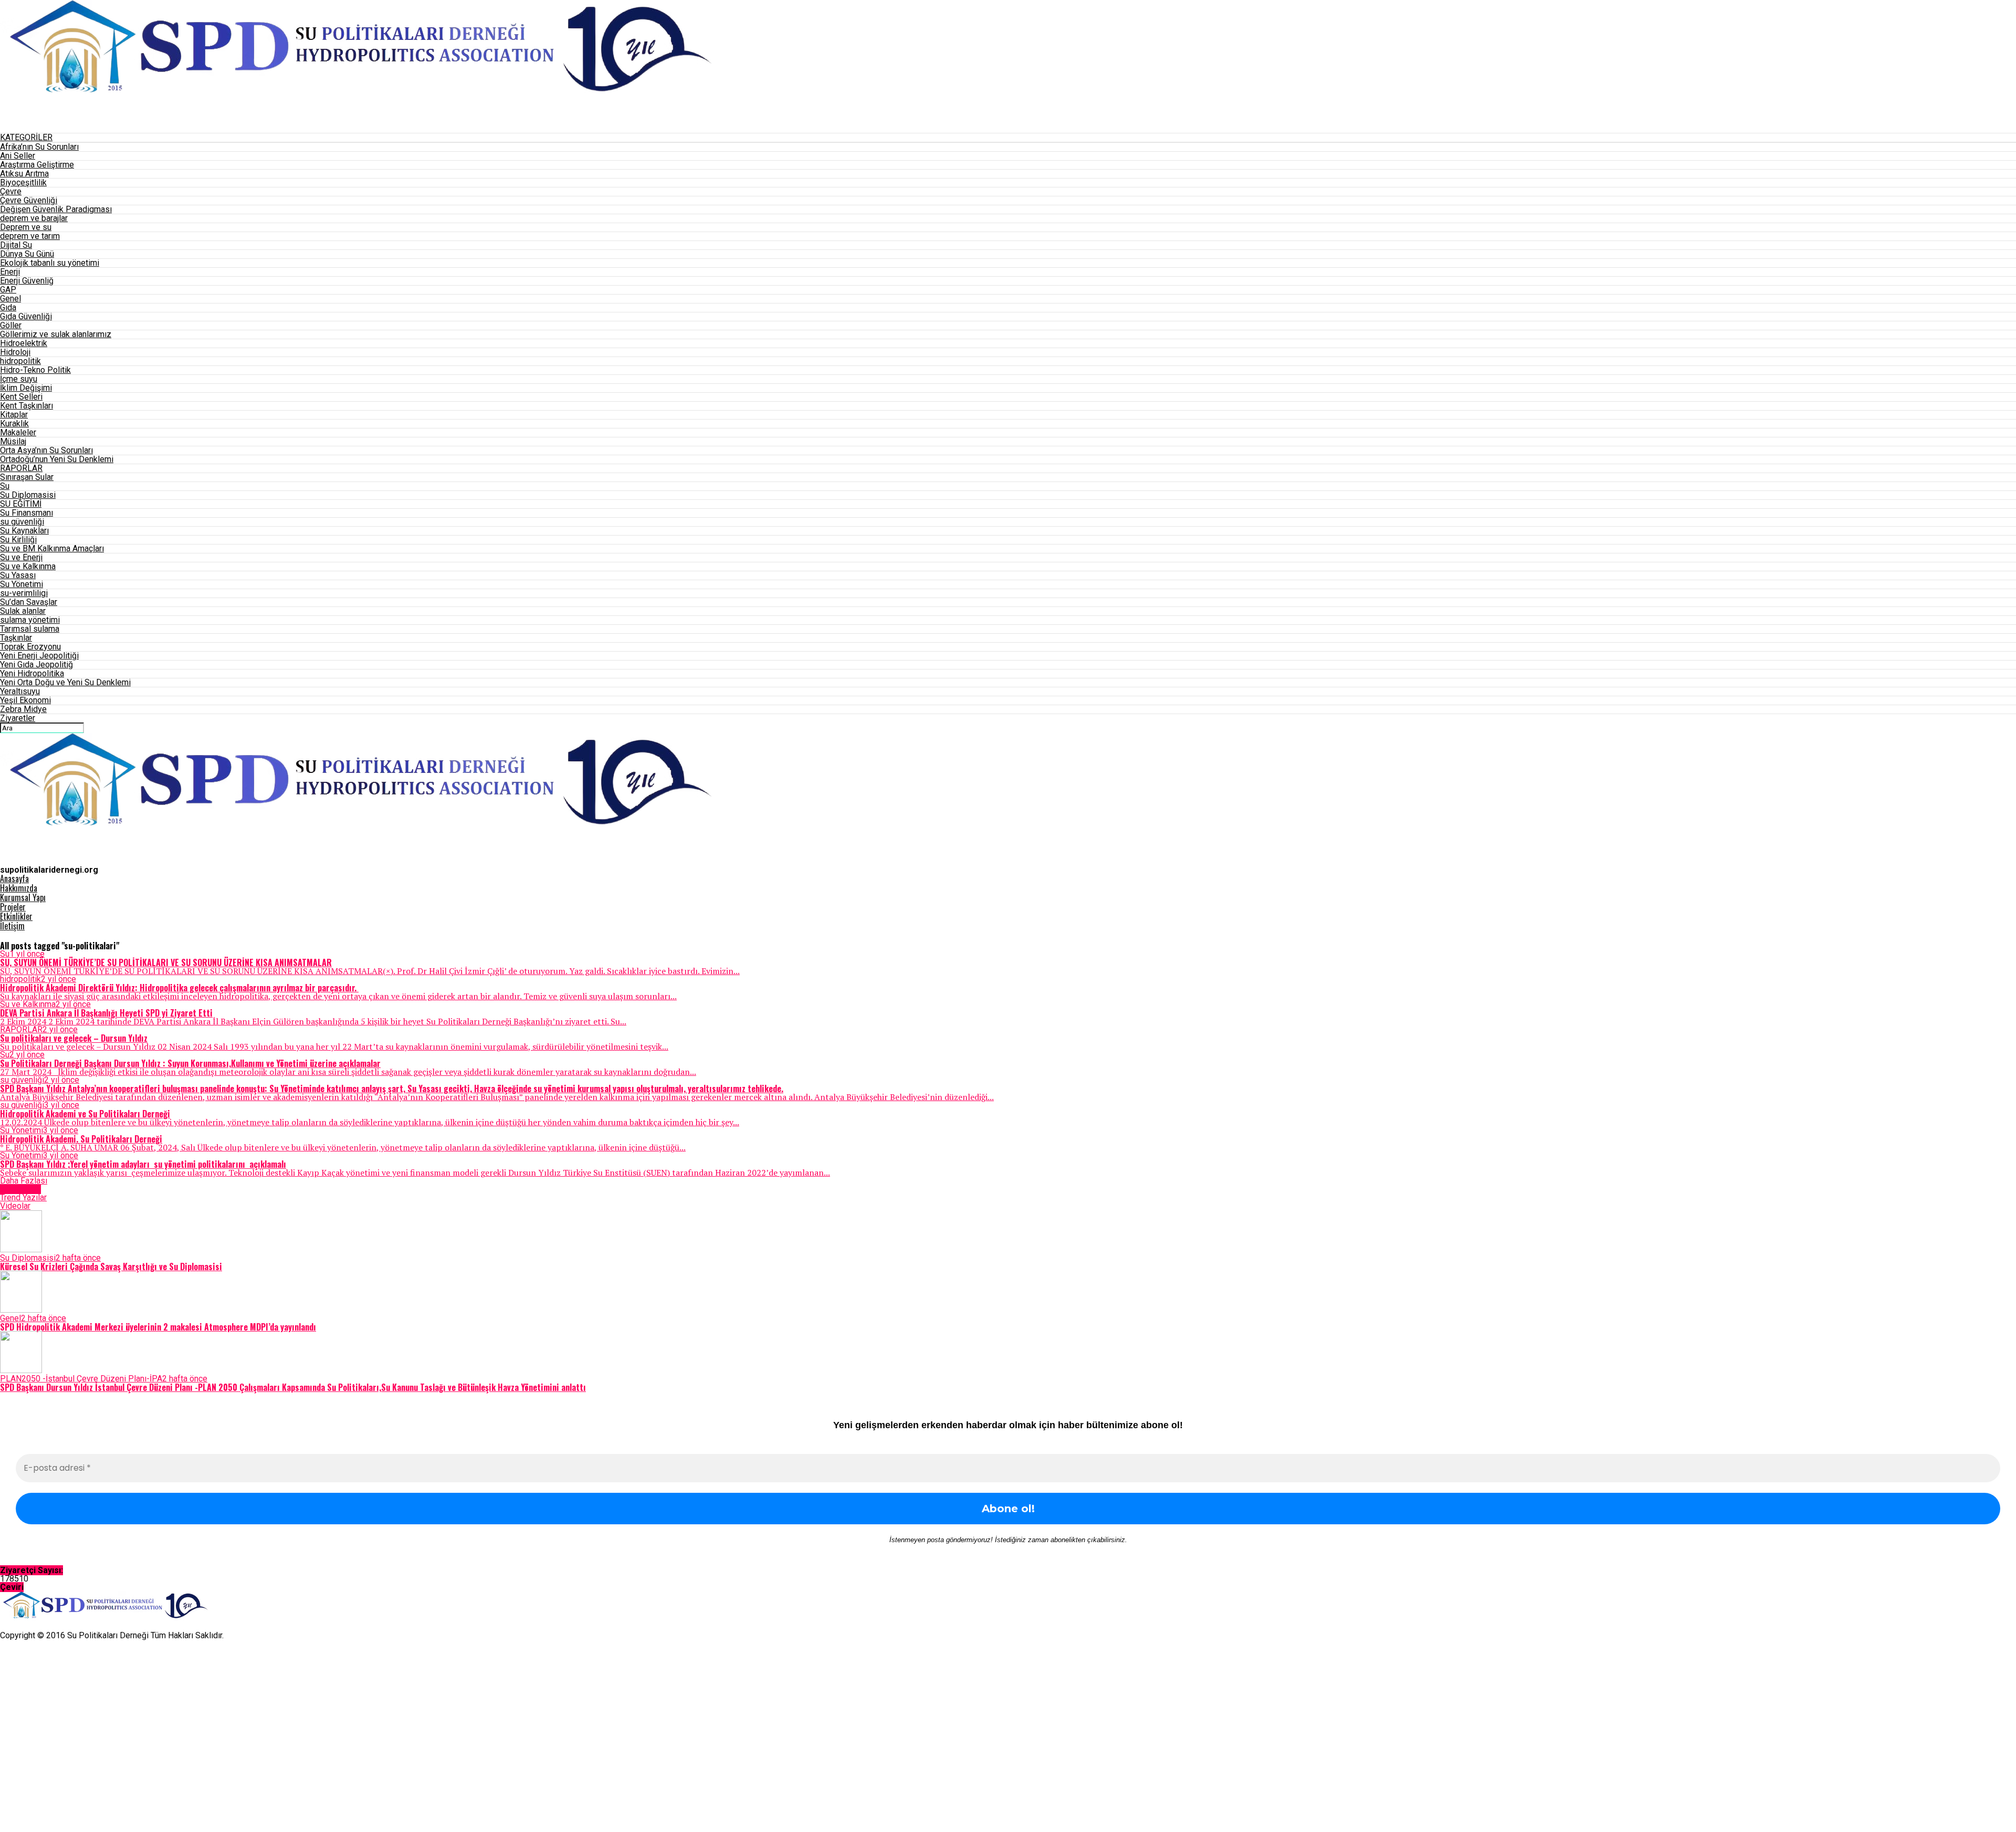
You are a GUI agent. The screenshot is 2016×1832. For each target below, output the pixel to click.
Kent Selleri (21, 397)
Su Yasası (18, 575)
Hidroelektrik (24, 343)
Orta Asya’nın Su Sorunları (46, 450)
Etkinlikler (16, 916)
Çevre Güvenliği (29, 200)
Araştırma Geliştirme (37, 165)
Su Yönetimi (22, 584)
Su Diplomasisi (28, 495)
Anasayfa (14, 878)
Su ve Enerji (21, 557)
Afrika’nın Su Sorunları (39, 147)
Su (5, 486)
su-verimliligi (24, 593)
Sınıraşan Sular (27, 477)
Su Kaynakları (24, 531)
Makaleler (18, 432)
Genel (10, 299)
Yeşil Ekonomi (25, 700)
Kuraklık (14, 423)
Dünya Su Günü (27, 254)
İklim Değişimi (26, 388)
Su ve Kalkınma (28, 566)
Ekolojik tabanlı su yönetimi (50, 263)
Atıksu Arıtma (24, 174)
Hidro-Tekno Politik (35, 370)
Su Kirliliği (18, 540)
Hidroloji (15, 352)
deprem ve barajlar (34, 218)
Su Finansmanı (27, 513)
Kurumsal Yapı (23, 897)
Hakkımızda (19, 888)
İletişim (12, 926)
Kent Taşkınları (27, 406)
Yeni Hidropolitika (32, 673)
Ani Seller (18, 156)
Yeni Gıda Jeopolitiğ (36, 664)
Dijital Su (16, 245)
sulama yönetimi (30, 620)
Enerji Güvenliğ (27, 281)
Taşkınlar (16, 638)
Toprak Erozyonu (30, 647)
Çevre (11, 191)
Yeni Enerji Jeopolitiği (39, 656)
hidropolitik (20, 361)
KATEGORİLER (26, 137)
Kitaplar (14, 415)
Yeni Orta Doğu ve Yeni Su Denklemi (65, 682)
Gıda (8, 307)
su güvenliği (22, 522)
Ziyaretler (18, 718)
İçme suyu (19, 379)
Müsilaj (13, 441)
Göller (11, 325)
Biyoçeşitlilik (23, 182)
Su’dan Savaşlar (29, 602)
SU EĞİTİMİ (21, 504)
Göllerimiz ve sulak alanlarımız (56, 334)
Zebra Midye (23, 709)
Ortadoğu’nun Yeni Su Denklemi (57, 459)
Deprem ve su (26, 227)
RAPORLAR (21, 468)
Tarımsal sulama (30, 629)
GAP (8, 290)
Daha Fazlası (24, 1181)
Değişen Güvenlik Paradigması (56, 209)
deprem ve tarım (30, 236)
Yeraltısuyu (20, 691)
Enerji (10, 272)
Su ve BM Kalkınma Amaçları (52, 548)
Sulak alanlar (23, 611)
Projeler (13, 907)
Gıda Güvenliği (26, 316)
